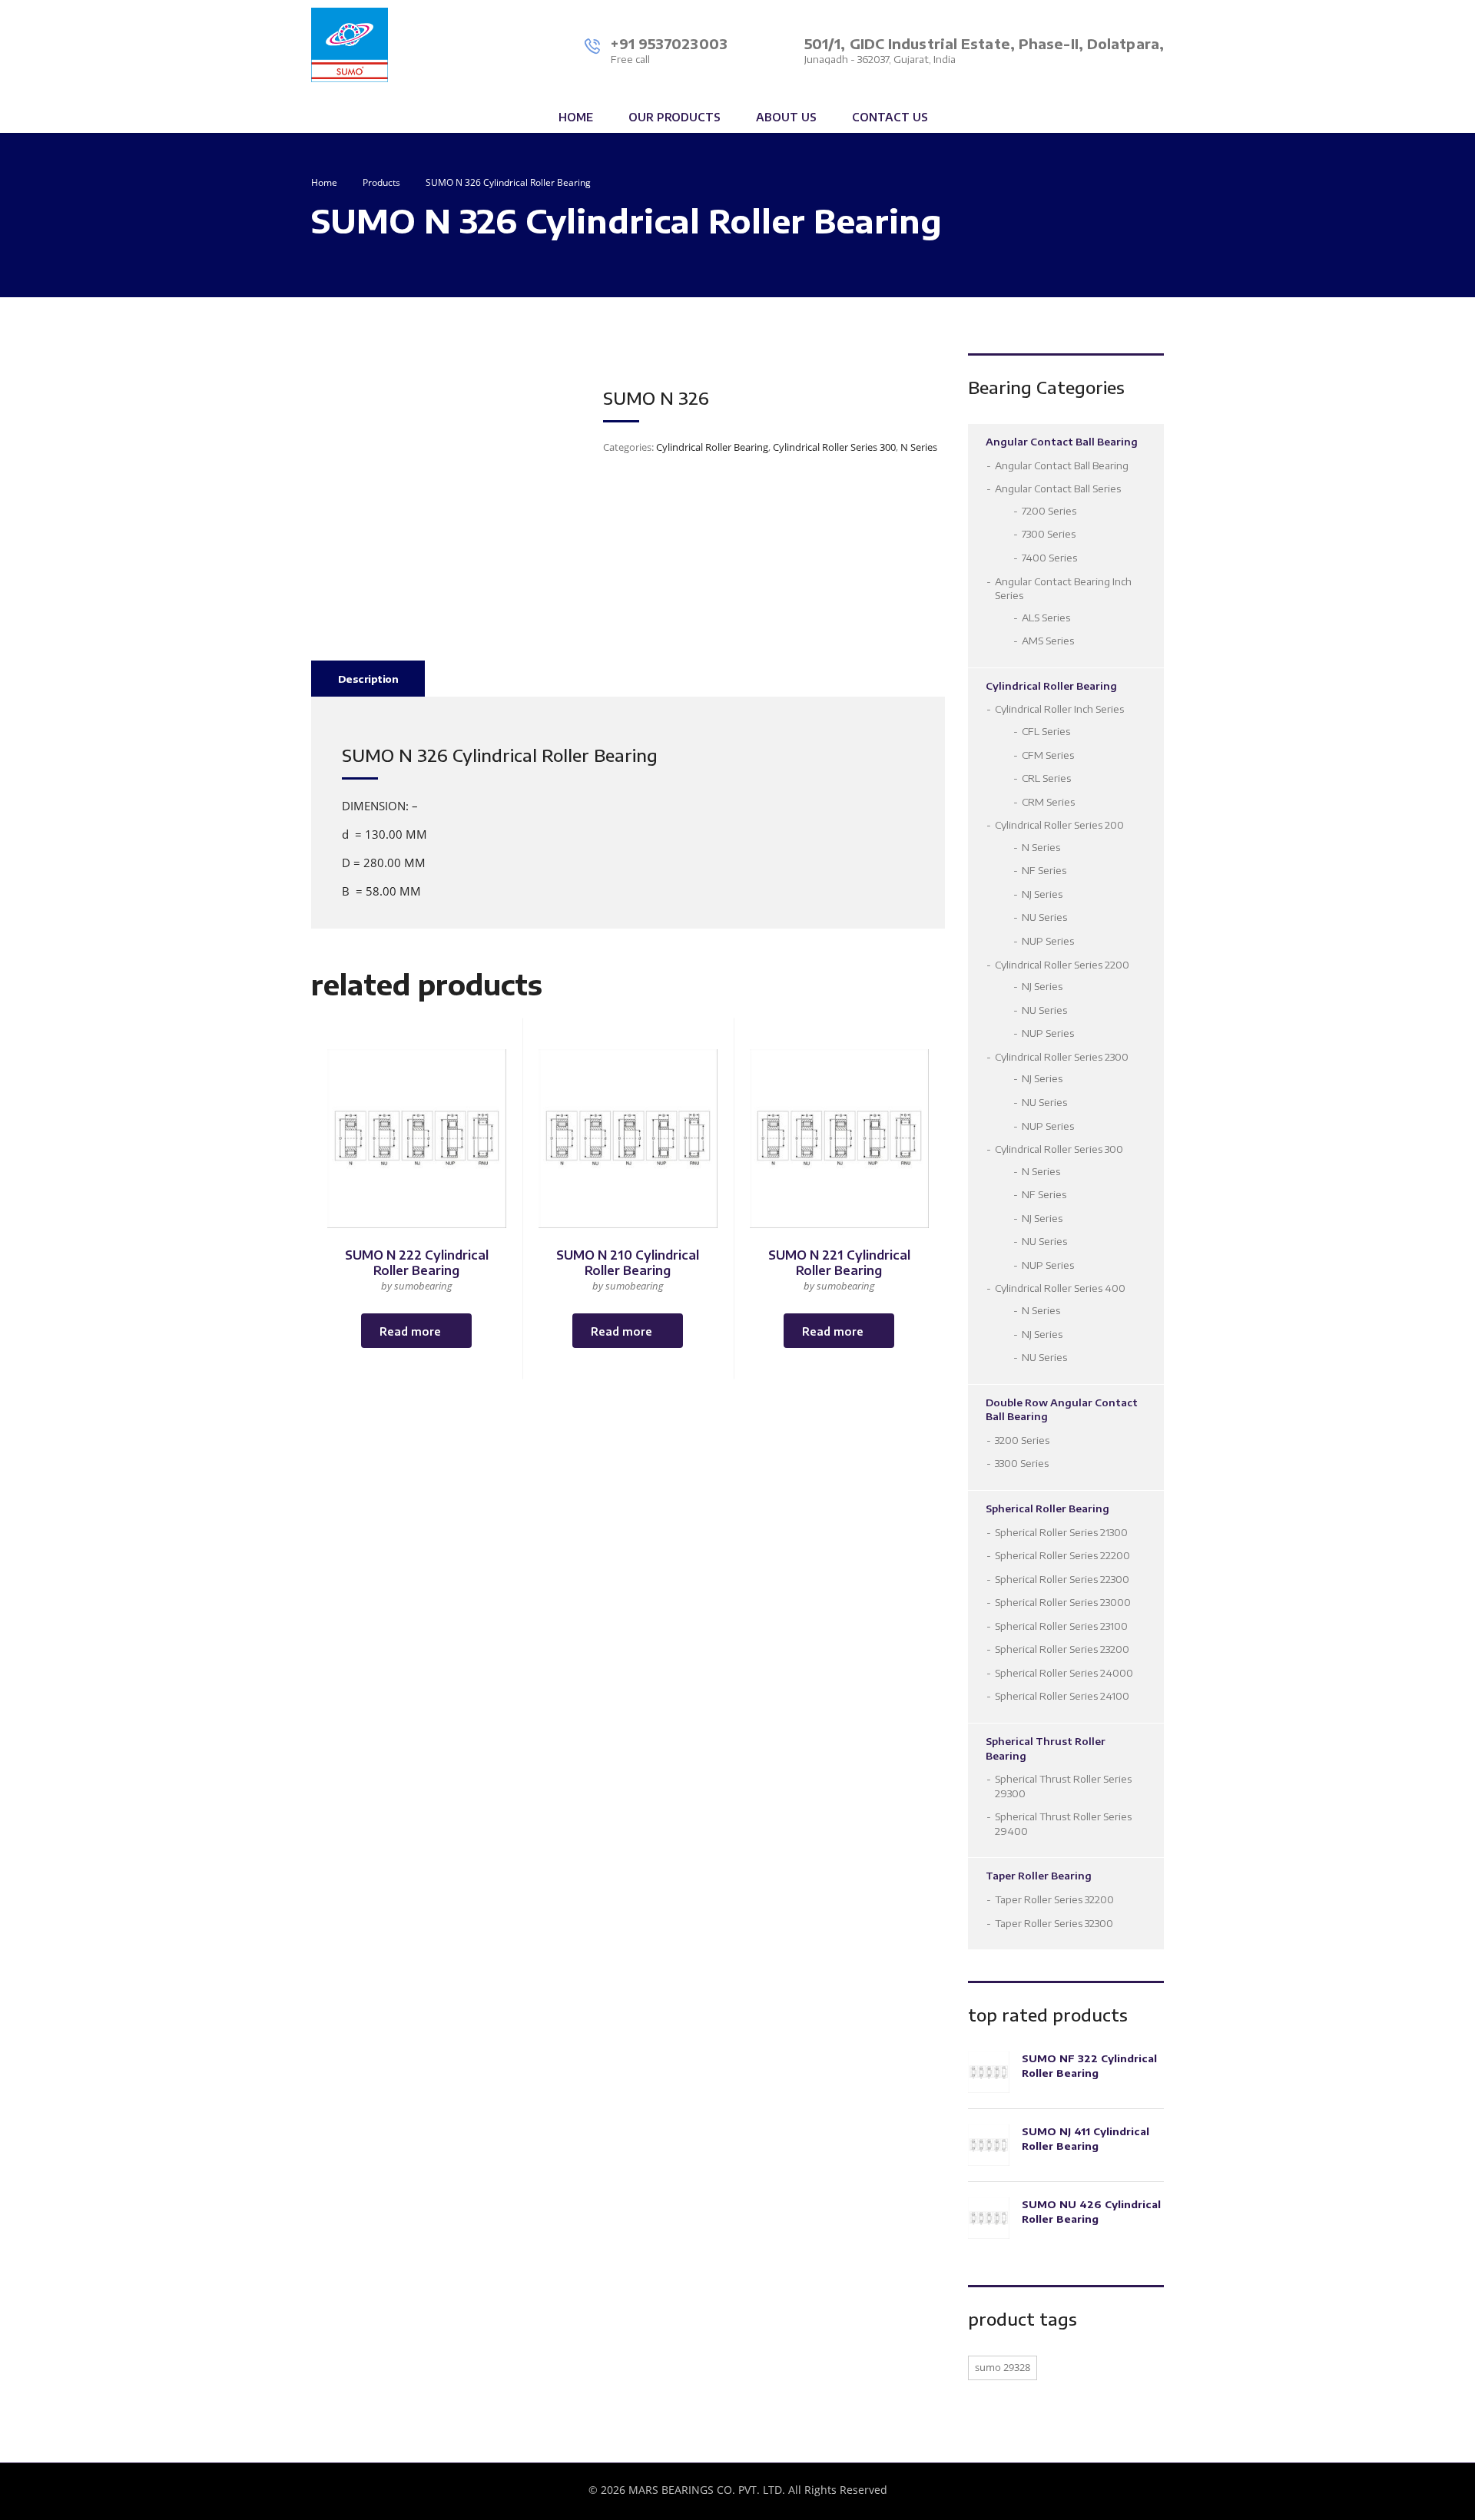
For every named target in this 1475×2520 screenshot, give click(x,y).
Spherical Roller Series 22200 (1062, 1555)
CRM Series (1048, 802)
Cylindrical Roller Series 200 (1059, 825)
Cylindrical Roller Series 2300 (1062, 1057)
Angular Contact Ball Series (1058, 488)
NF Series (1044, 870)
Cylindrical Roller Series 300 (834, 447)
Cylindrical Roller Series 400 (1060, 1288)
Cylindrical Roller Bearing (712, 447)
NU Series (1044, 917)
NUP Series (1048, 941)
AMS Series (1048, 641)
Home (576, 117)
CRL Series (1046, 778)
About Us (786, 117)
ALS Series (1046, 618)
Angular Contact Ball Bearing (1062, 442)
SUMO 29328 (1003, 2367)
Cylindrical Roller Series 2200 (1062, 965)
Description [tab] (368, 679)
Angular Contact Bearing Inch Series (1063, 589)
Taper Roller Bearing (1039, 1876)
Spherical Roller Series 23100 (1061, 1626)
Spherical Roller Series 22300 (1062, 1579)
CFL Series (1046, 731)
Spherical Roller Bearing (1047, 1508)
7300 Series (1049, 534)
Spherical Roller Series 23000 (1063, 1602)
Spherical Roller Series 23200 (1062, 1649)
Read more (410, 1331)
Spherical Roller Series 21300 (1061, 1532)
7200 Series (1049, 511)
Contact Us (890, 117)
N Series (919, 447)
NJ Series (1042, 894)
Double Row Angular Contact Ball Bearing (1062, 1410)
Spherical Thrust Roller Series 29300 (1063, 1786)
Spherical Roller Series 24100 (1062, 1696)
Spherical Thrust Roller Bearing (1046, 1748)
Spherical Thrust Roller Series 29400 (1063, 1824)
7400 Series (1049, 558)
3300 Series (1022, 1463)
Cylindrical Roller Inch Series (1059, 709)
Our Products (675, 117)
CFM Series (1048, 755)
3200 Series (1022, 1440)
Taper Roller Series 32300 (1054, 1923)
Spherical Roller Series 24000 (1064, 1673)
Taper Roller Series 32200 (1054, 1899)
